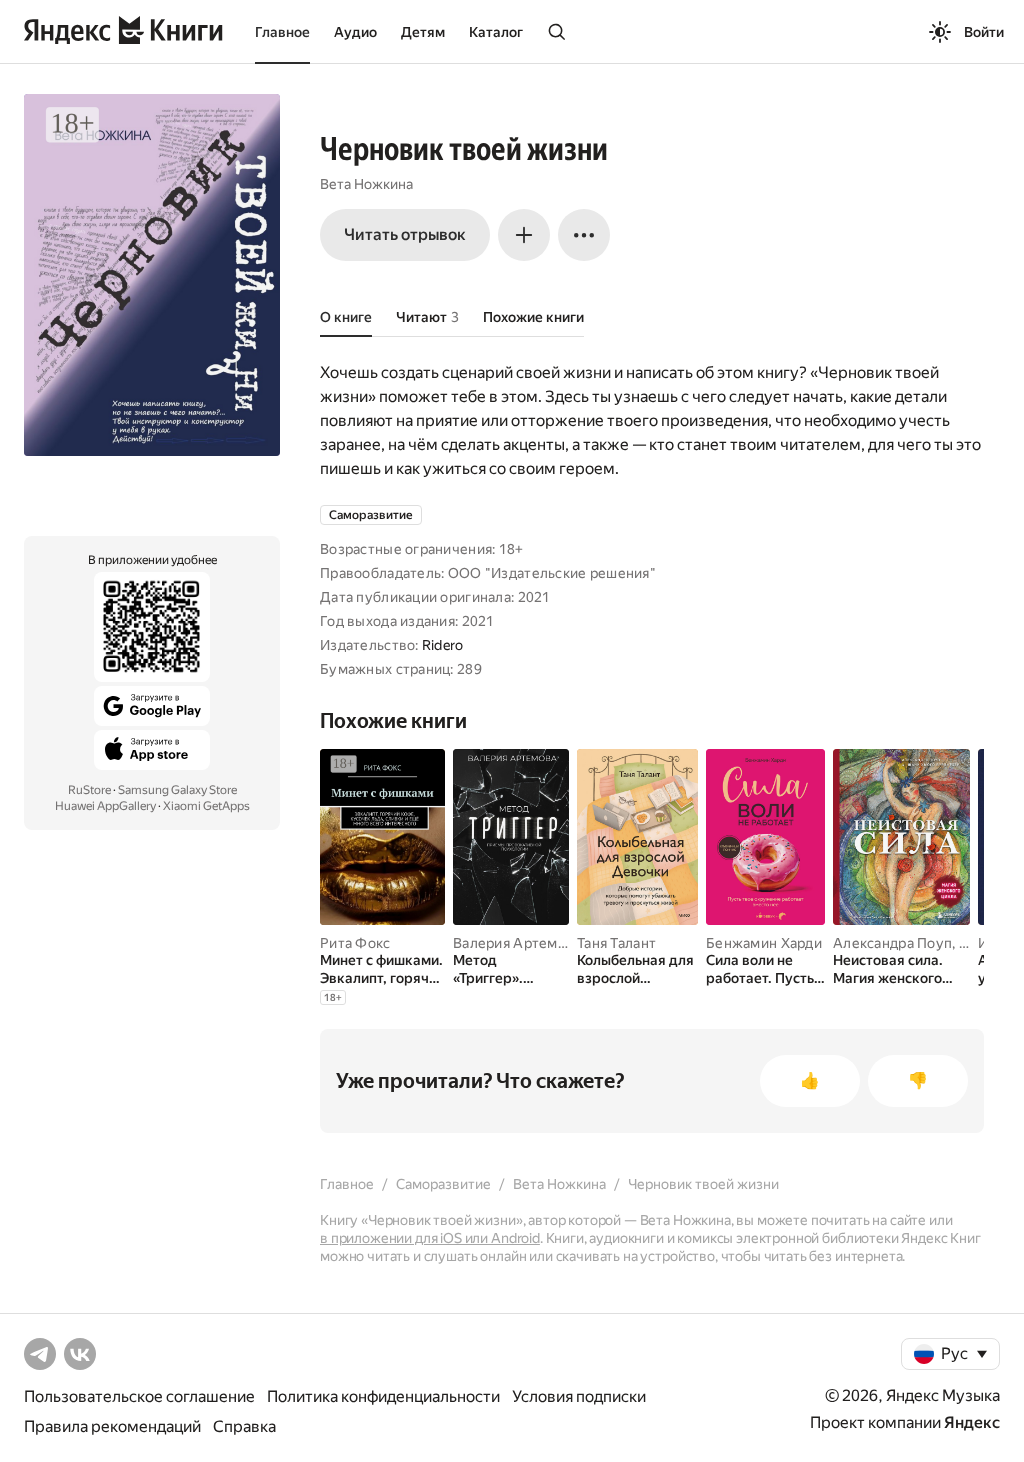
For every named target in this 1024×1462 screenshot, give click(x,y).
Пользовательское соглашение (139, 1396)
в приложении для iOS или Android (430, 1238)
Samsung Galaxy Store (177, 790)
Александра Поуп (892, 943)
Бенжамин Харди (764, 943)
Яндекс (972, 1422)
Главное (282, 32)
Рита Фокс (355, 943)
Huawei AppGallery (105, 806)
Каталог (496, 32)
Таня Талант (616, 943)
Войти (984, 32)
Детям (423, 32)
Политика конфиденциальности (383, 1396)
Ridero (443, 645)
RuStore (89, 790)
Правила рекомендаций (112, 1426)
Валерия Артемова (517, 943)
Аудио (355, 32)
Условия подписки (579, 1396)
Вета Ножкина (366, 184)
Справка (244, 1426)
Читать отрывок (405, 234)
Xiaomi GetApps (206, 806)
